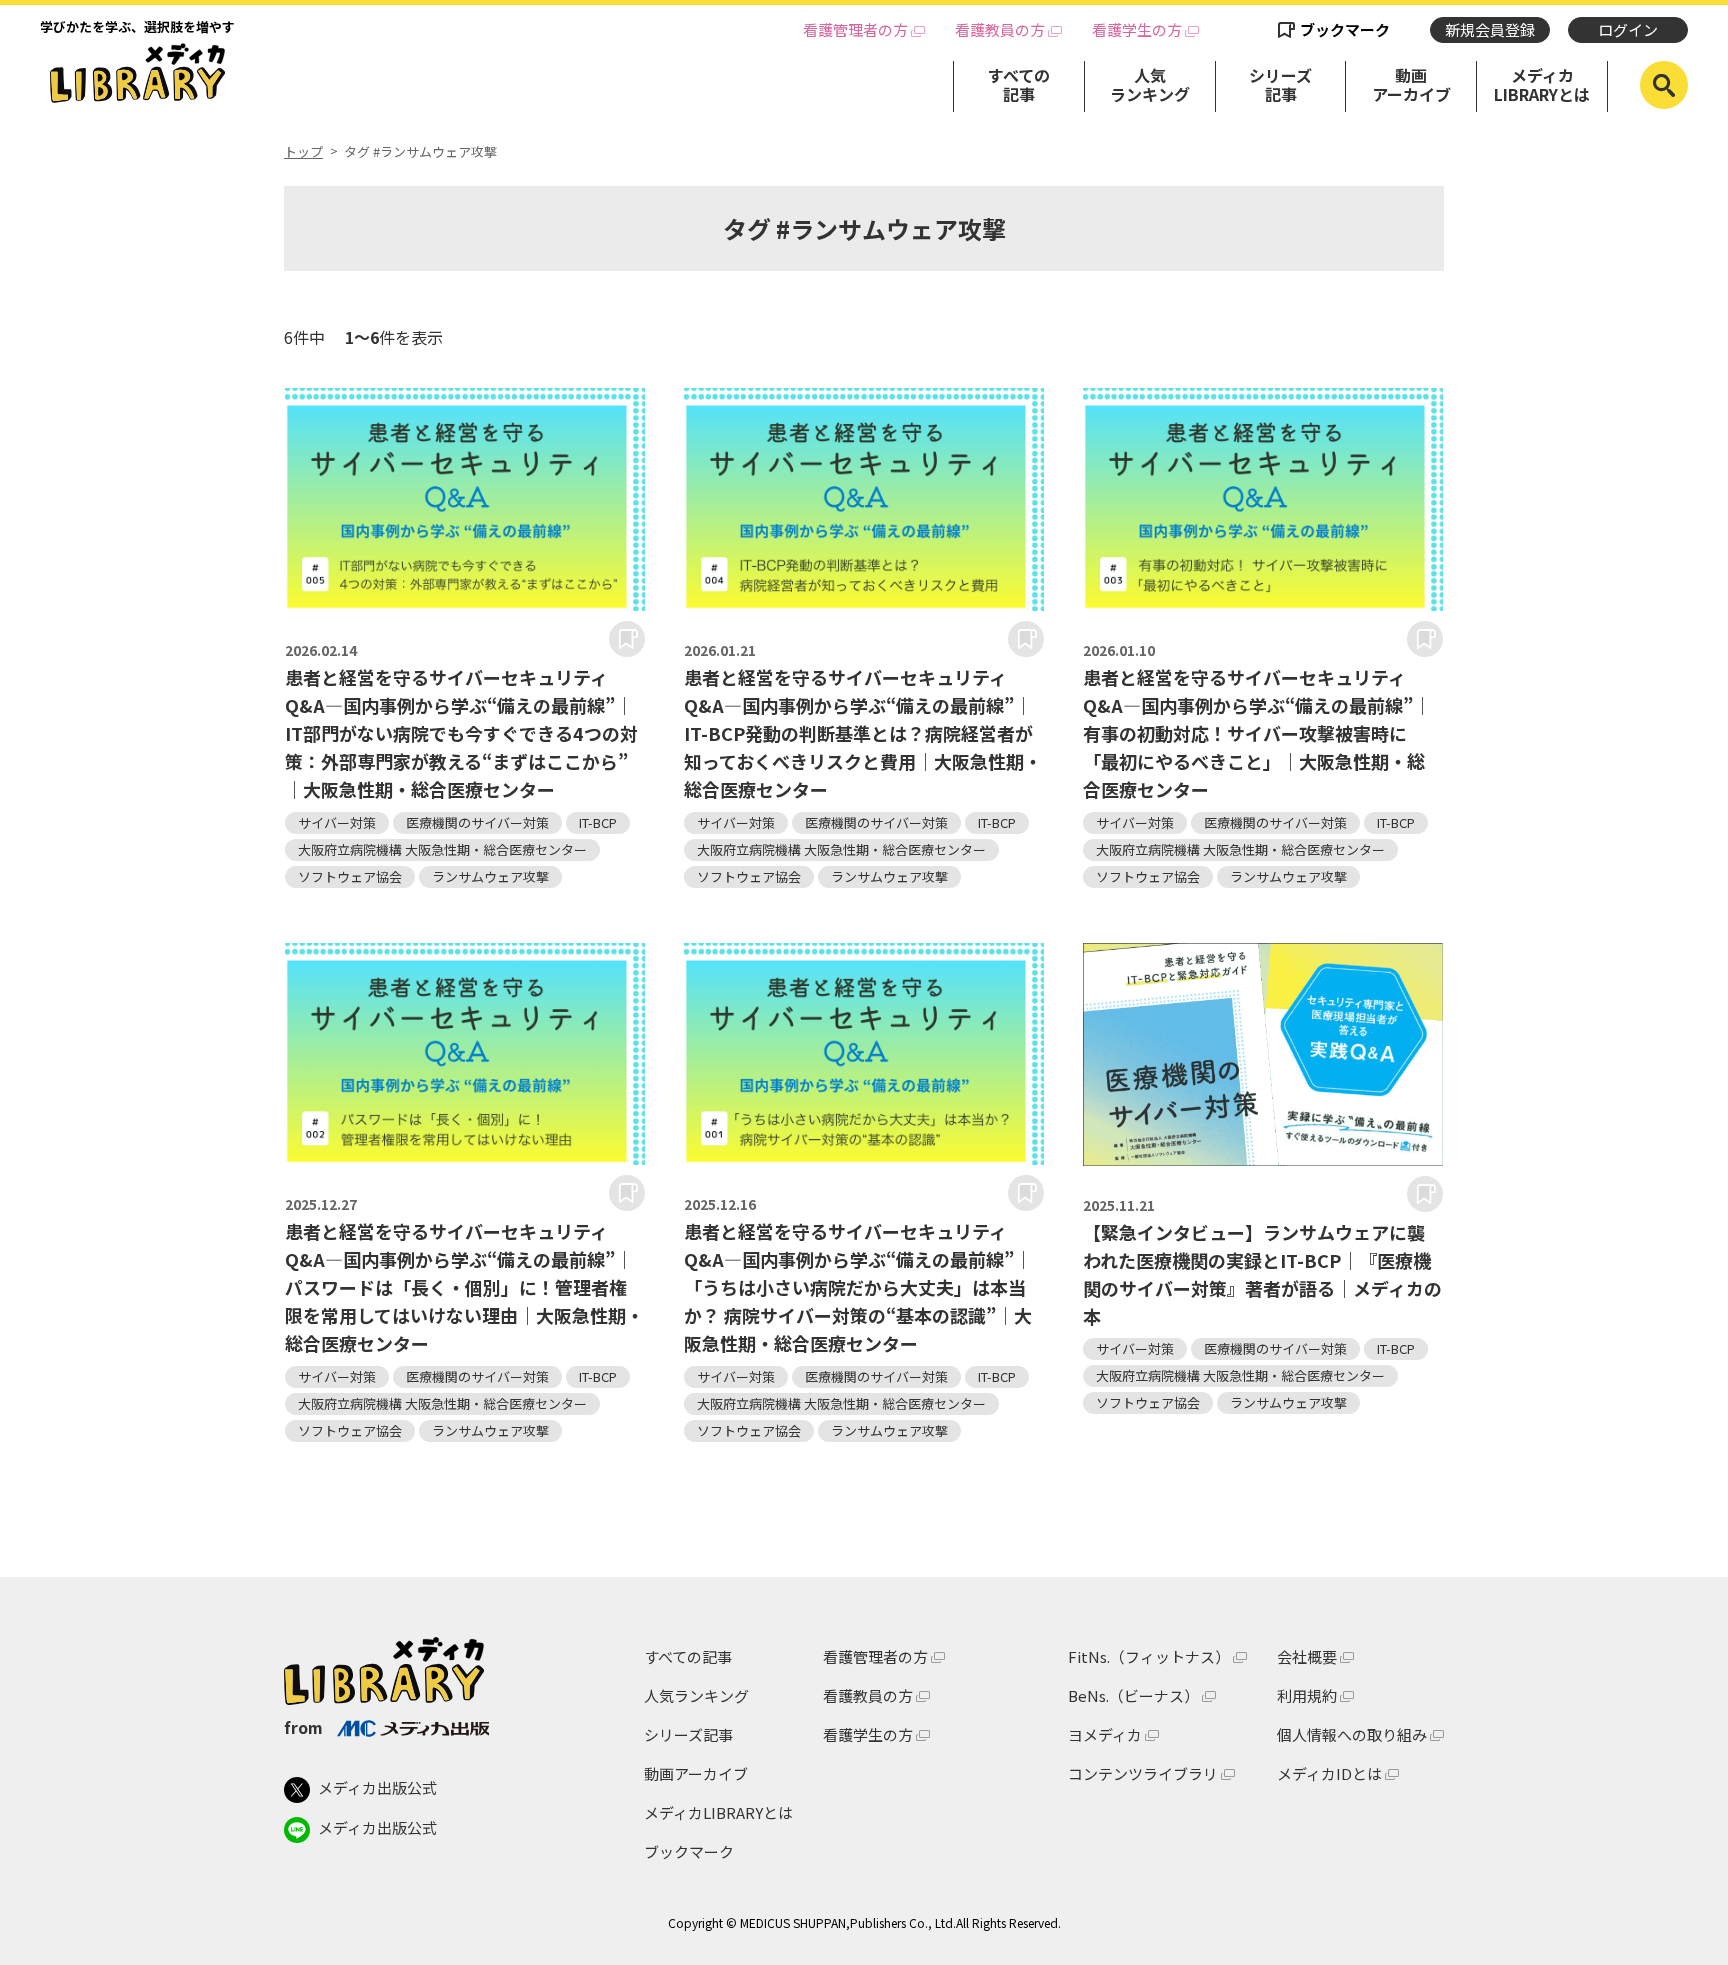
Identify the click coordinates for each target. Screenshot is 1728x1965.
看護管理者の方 (855, 30)
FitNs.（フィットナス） (1149, 1656)
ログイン (1628, 29)
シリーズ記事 (1280, 84)
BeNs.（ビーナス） (1133, 1695)
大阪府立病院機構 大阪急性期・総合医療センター (442, 849)
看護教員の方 (1000, 30)
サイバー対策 (337, 822)
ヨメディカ (1105, 1734)
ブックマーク (1345, 29)
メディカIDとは (1329, 1773)
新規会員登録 (1490, 29)
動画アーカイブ (1411, 84)
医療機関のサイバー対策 (477, 822)
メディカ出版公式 (377, 1787)
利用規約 (1307, 1695)
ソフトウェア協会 (350, 876)
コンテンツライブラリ (1143, 1773)
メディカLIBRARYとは (1542, 84)
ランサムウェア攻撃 (490, 876)
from (303, 1727)
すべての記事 (1019, 84)
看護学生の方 (1137, 30)
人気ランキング (1150, 84)
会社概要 (1307, 1656)
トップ (303, 152)
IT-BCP (598, 822)
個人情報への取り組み (1352, 1734)
